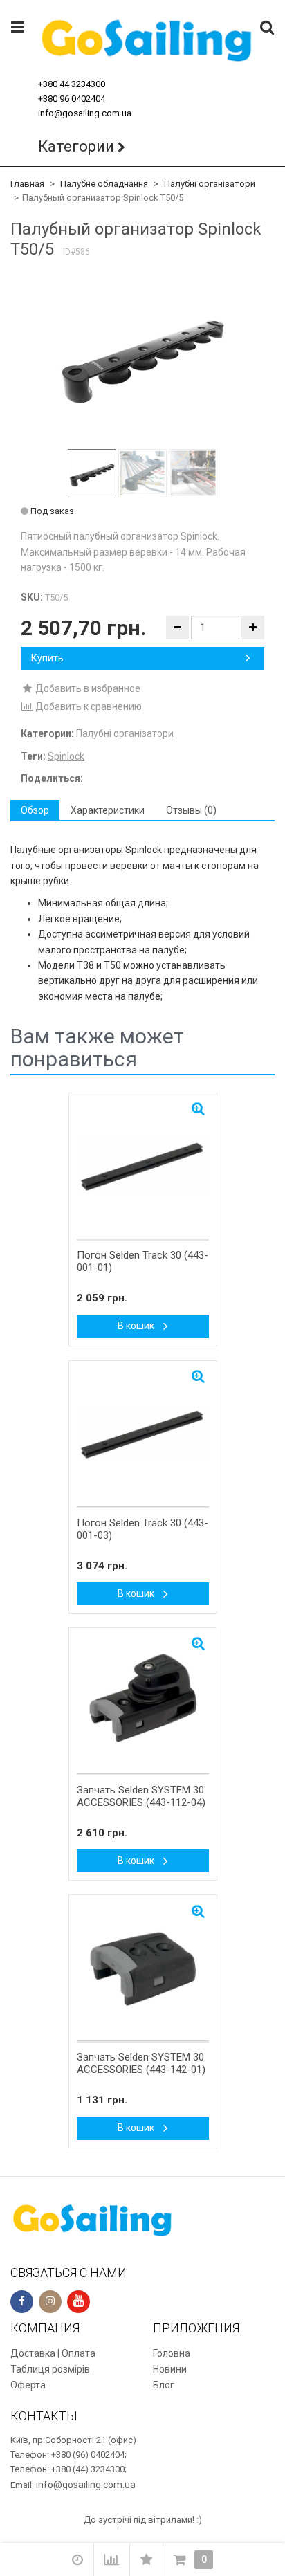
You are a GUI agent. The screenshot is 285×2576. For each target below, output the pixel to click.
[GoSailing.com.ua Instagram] (50, 2302)
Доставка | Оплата (53, 2353)
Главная (27, 184)
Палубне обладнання (104, 184)
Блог (164, 2385)
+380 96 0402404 (72, 99)
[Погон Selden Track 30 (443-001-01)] (143, 1167)
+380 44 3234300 (72, 84)
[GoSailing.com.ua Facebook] (22, 2302)
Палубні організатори (210, 184)
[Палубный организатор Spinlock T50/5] (142, 355)
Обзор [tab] (35, 810)
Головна (172, 2353)
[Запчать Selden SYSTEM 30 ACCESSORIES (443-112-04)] (143, 1701)
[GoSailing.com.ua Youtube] (79, 2302)
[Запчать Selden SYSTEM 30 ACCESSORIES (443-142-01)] (143, 1968)
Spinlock (66, 756)
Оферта (28, 2385)
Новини (170, 2369)
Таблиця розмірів (50, 2369)
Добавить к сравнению (88, 706)
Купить (47, 658)
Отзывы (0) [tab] (191, 810)
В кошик (137, 1326)
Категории (76, 146)
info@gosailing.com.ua (85, 113)
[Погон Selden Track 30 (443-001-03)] (143, 1434)
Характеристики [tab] (108, 810)
